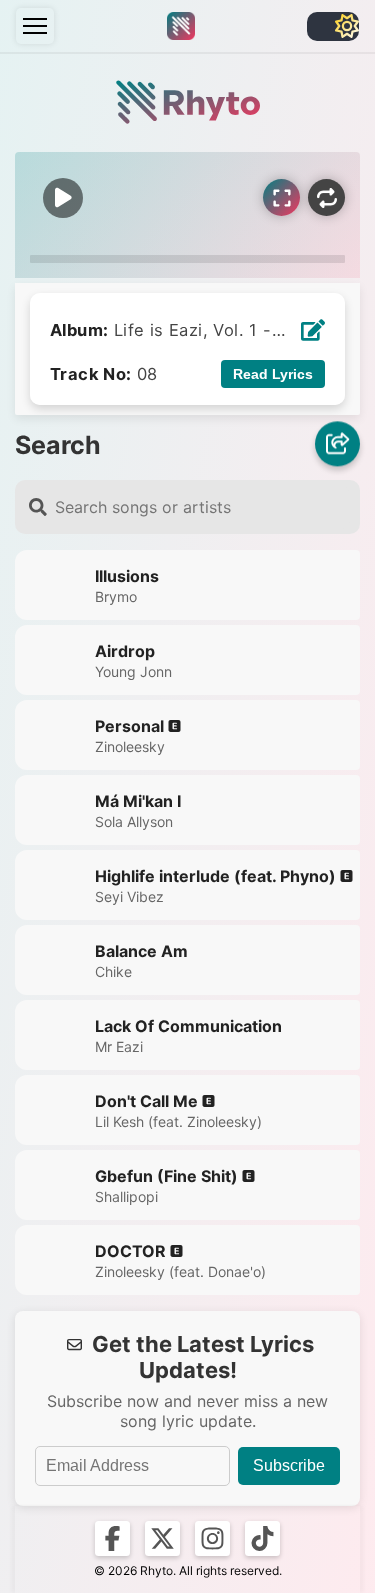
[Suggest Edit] (313, 330)
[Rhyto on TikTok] (262, 1538)
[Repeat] (326, 197)
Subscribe (289, 1465)
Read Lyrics (273, 374)
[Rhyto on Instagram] (212, 1538)
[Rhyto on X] (162, 1538)
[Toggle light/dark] (333, 26)
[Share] (337, 444)
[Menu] (35, 26)
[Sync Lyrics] (281, 197)
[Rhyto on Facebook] (112, 1538)
